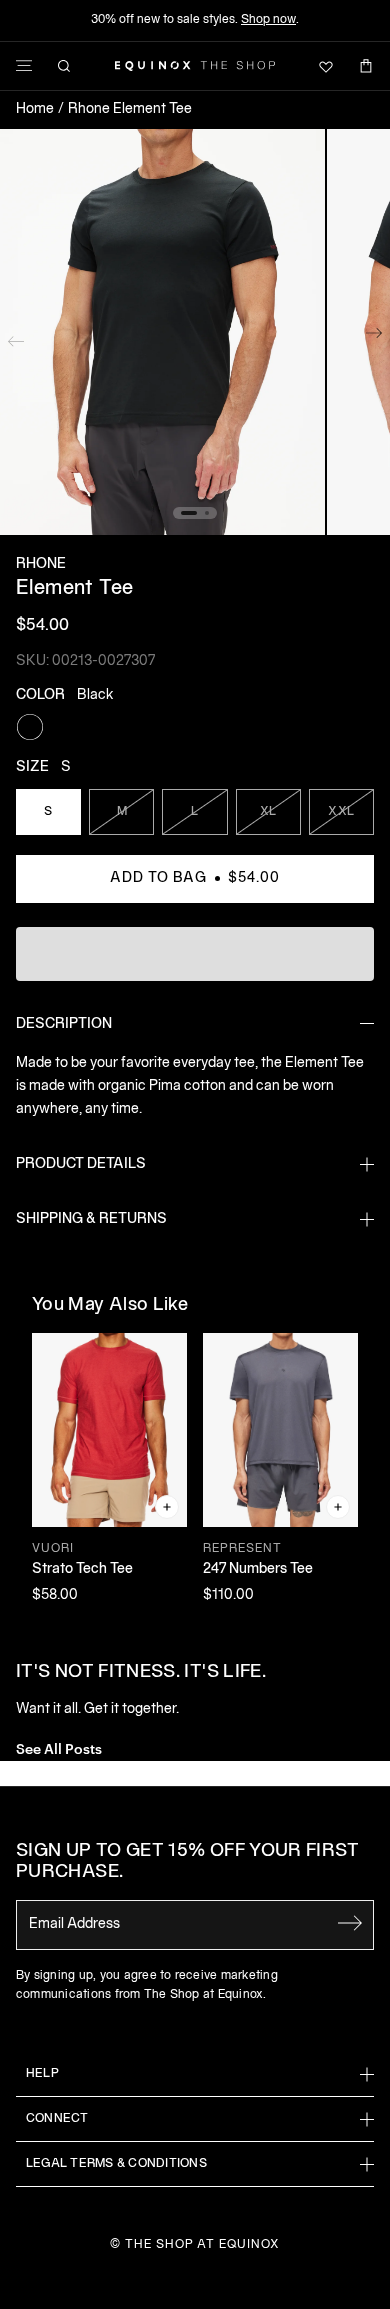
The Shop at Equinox (202, 2244)
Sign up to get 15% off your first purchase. (187, 1862)
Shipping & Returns (91, 1219)
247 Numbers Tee (258, 1569)
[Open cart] (366, 66)
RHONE (41, 564)
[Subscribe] (350, 1923)
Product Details (81, 1164)
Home (35, 109)
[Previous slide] (16, 337)
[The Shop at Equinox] (195, 66)
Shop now (268, 19)
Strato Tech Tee (82, 1569)
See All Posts (59, 1747)
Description (64, 1024)
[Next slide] (374, 337)
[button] (162, 332)
